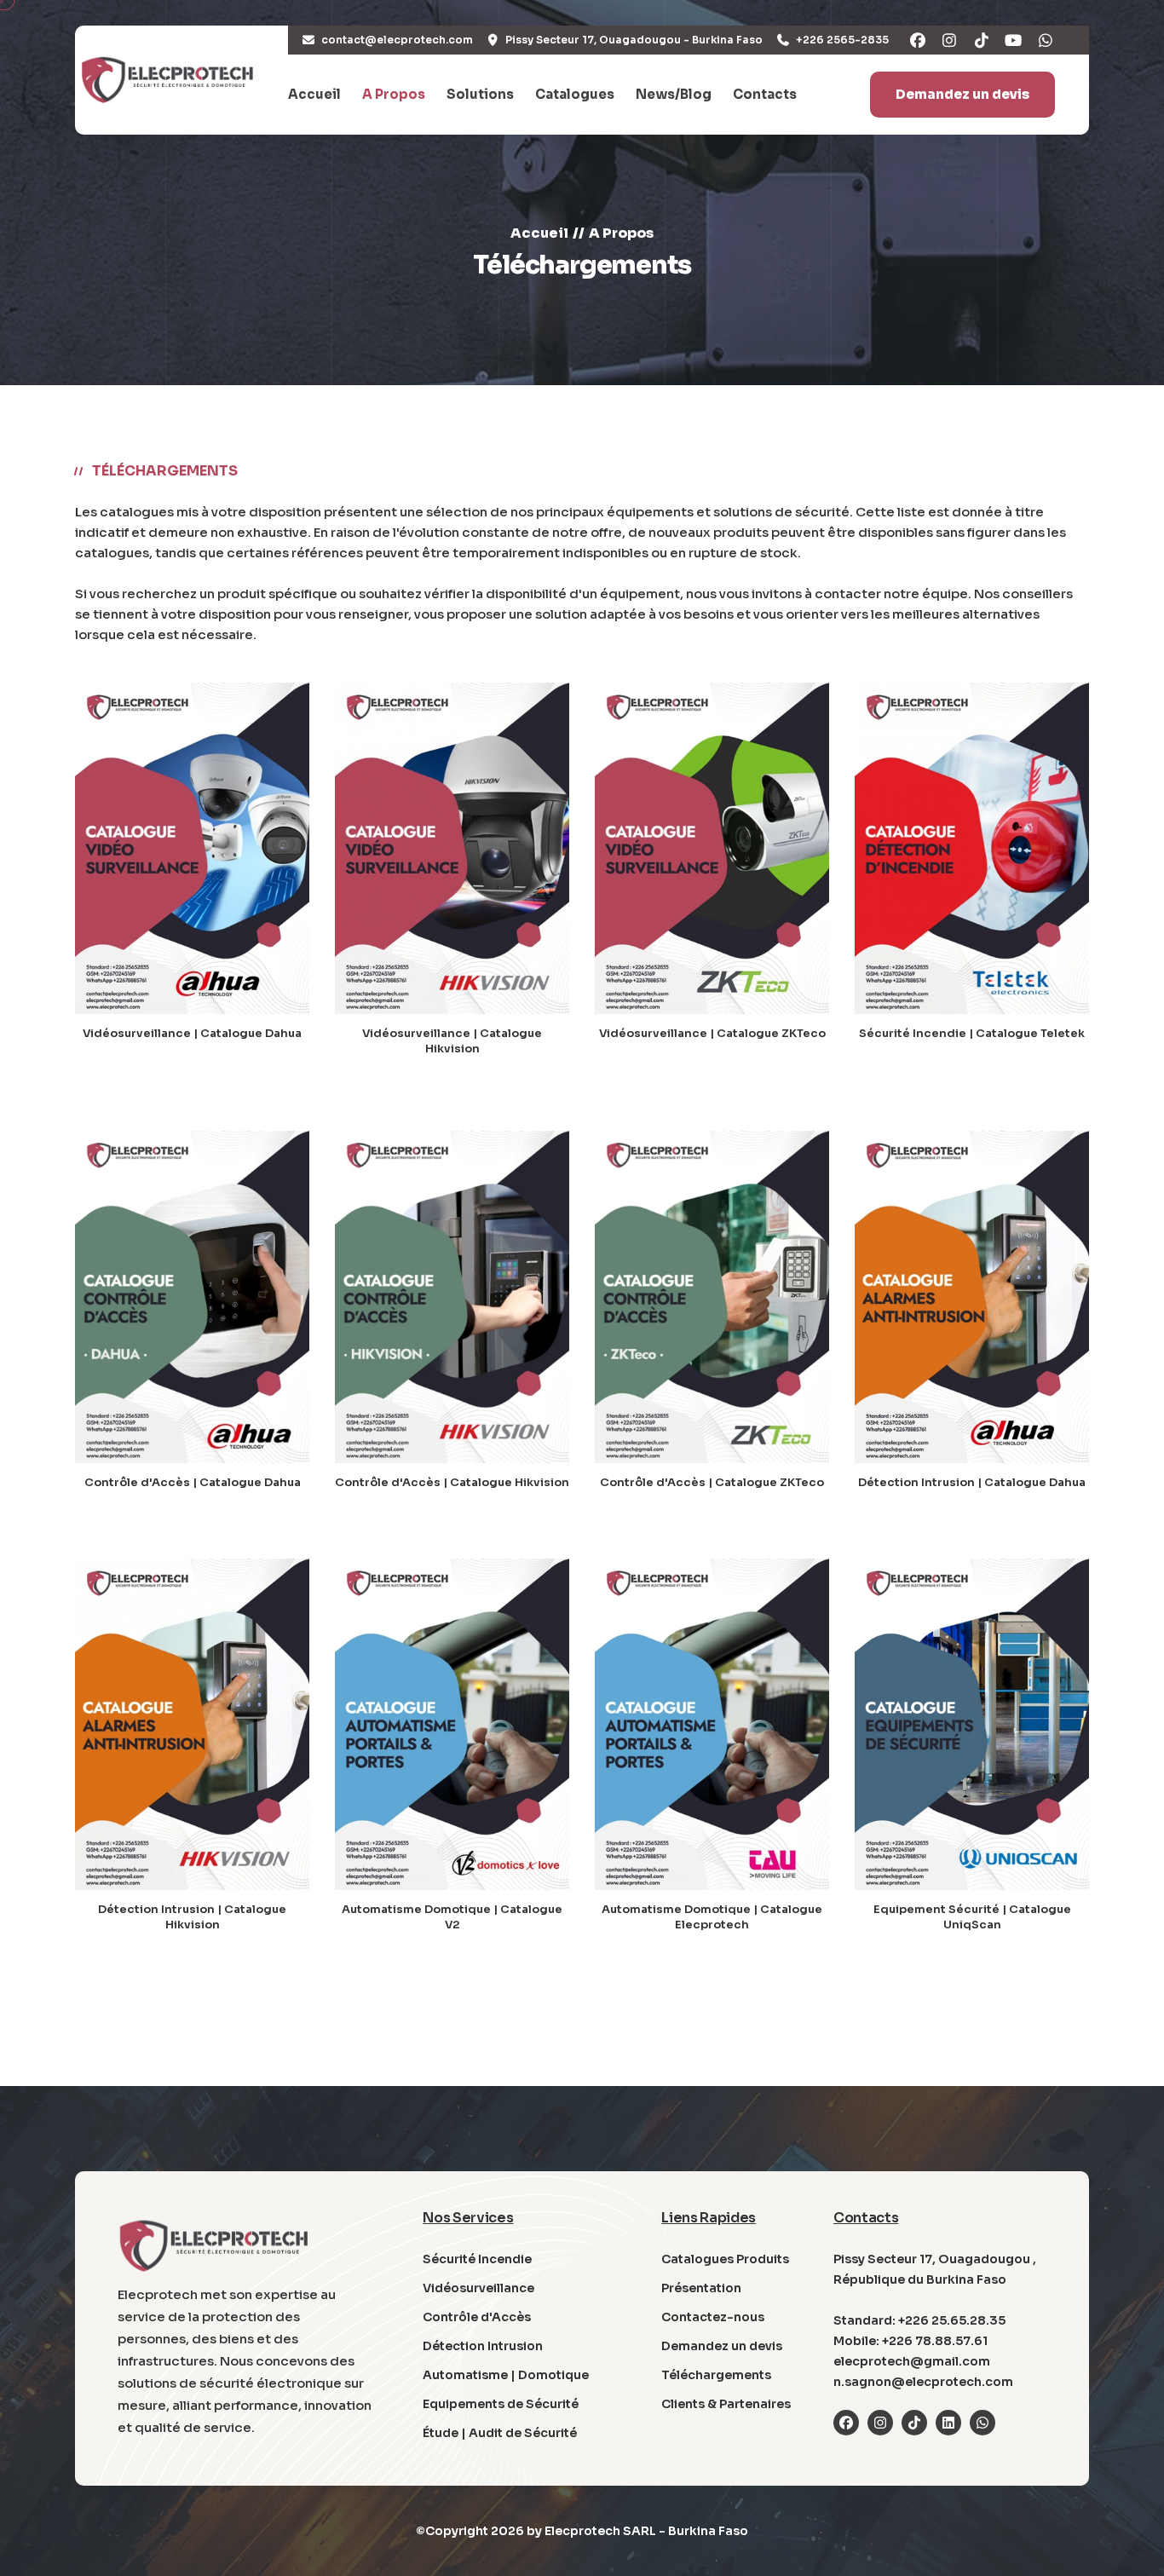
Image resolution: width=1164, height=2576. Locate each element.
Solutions (480, 94)
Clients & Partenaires (726, 2404)
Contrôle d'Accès (477, 2317)
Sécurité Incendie (477, 2259)
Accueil (314, 94)
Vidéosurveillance (478, 2288)
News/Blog (674, 94)
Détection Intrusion (483, 2346)
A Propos (394, 94)
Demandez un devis (962, 94)
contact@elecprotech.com (397, 40)
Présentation (701, 2288)
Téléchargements (716, 2375)
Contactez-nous (713, 2317)
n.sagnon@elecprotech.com (923, 2382)
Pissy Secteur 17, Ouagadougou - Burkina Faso (634, 40)
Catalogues (575, 94)
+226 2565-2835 (842, 40)
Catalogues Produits (725, 2259)
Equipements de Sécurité (501, 2404)
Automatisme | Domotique (506, 2375)
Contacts (765, 94)
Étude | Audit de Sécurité (500, 2433)
